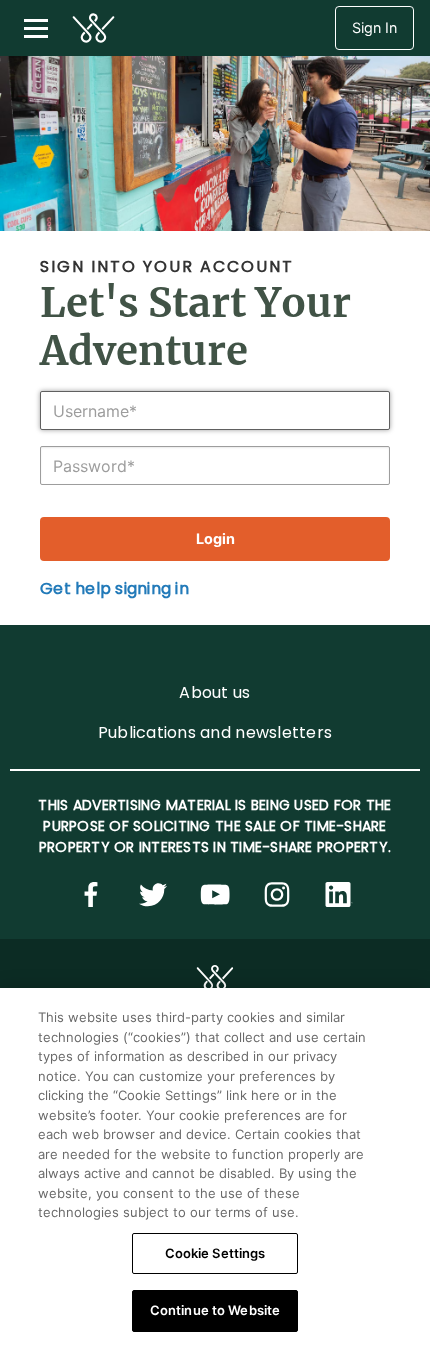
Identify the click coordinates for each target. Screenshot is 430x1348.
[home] (93, 28)
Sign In (374, 27)
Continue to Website (215, 1310)
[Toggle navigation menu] (36, 28)
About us (214, 692)
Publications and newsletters (215, 732)
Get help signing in (114, 588)
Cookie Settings (215, 1253)
